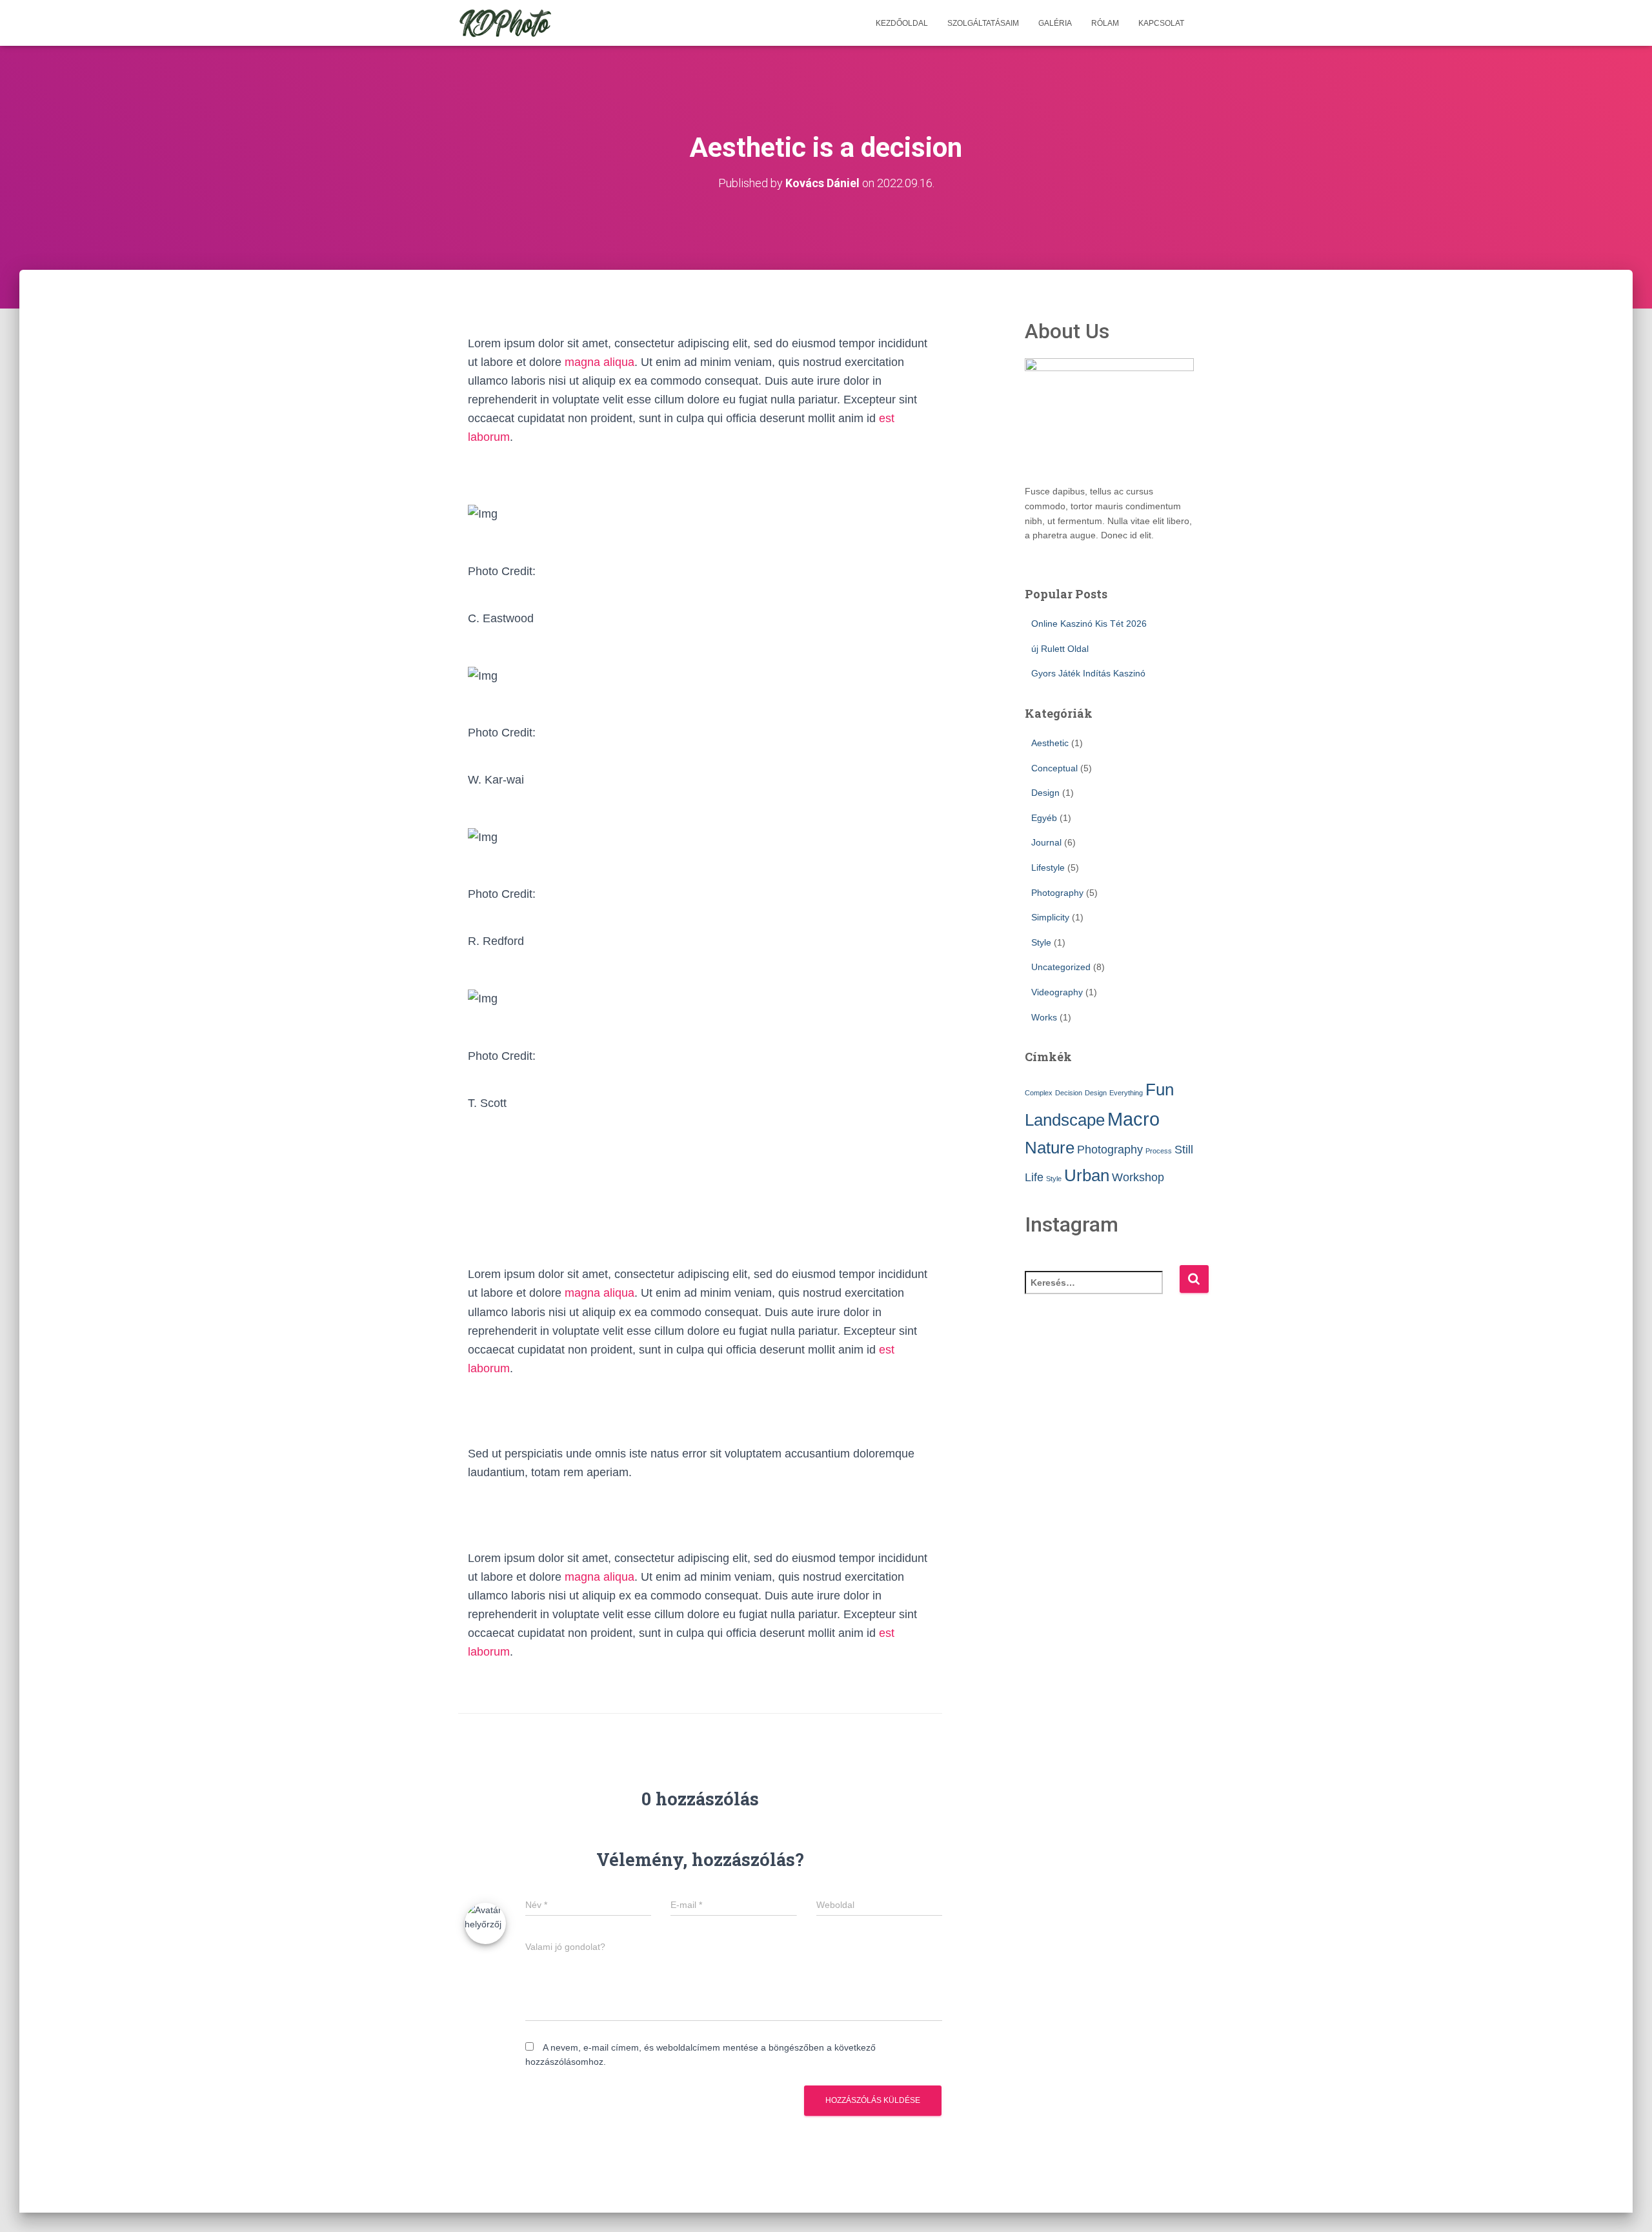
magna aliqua (599, 362)
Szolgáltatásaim (983, 23)
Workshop (1138, 1177)
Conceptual (1054, 768)
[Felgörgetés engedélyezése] (1627, 2206)
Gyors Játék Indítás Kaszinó (1088, 673)
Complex (1039, 1093)
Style (1041, 942)
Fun (1160, 1090)
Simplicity (1050, 917)
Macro (1133, 1119)
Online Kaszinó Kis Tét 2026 (1089, 624)
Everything (1126, 1093)
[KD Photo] (505, 23)
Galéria (1055, 23)
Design (1045, 793)
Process (1159, 1151)
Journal (1046, 842)
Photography (1057, 893)
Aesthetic (1050, 743)
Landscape (1065, 1120)
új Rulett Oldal (1060, 649)
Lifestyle (1048, 867)
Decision (1069, 1093)
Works (1044, 1017)
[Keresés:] (1102, 1291)
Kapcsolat (1161, 23)
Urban (1087, 1175)
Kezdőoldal (902, 23)
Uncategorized (1061, 967)
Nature (1050, 1148)
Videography (1057, 992)
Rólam (1105, 23)
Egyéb (1044, 818)
